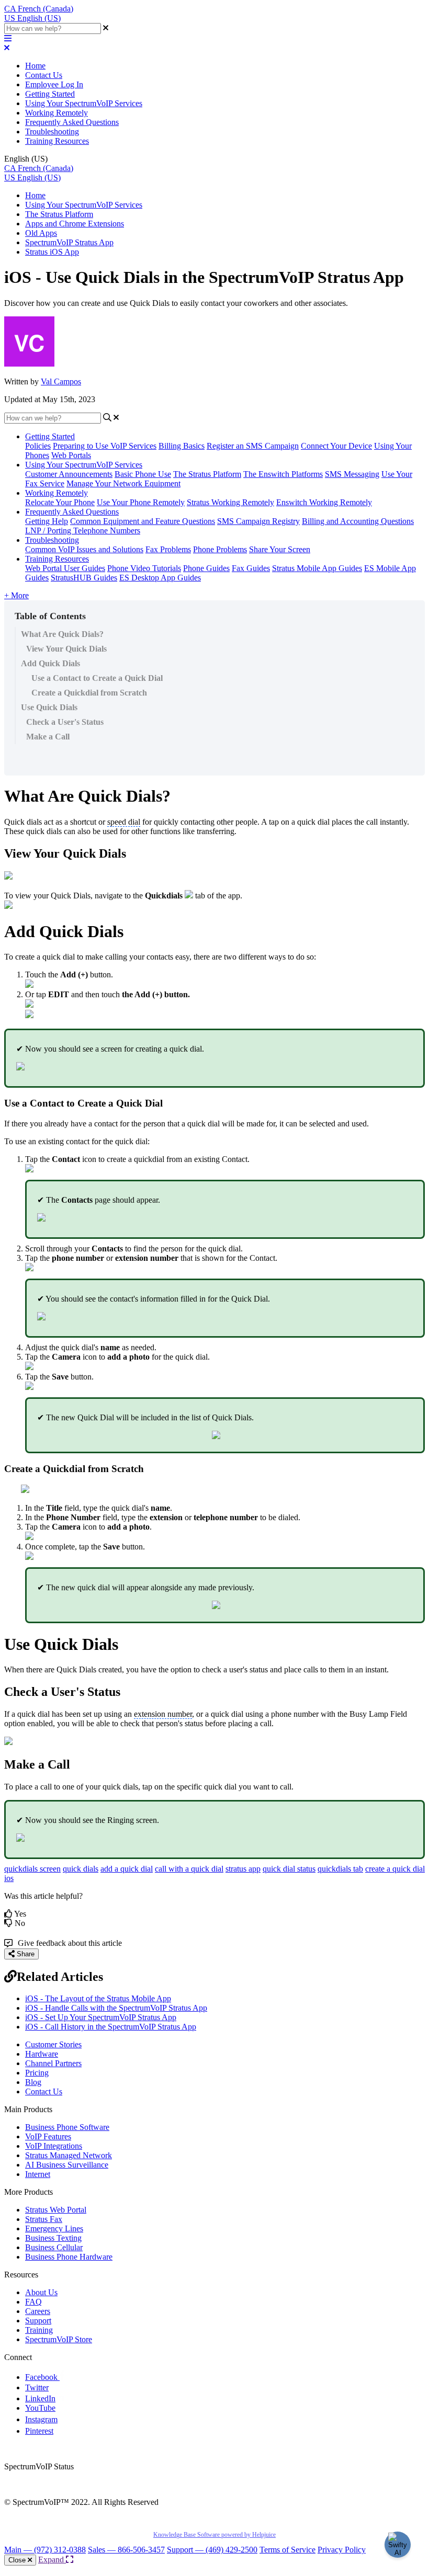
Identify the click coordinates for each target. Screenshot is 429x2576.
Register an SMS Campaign (253, 446)
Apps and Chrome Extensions (75, 224)
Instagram (41, 2419)
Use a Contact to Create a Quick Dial (97, 678)
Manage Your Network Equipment (123, 483)
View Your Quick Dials (66, 649)
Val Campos (61, 381)
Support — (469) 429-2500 (212, 2550)
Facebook (42, 2377)
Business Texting (53, 2238)
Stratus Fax (44, 2219)
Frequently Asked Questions (72, 122)
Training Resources (57, 141)
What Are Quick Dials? (62, 634)
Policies (38, 446)
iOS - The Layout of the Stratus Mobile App (98, 1998)
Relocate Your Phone (60, 502)
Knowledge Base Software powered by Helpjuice (214, 2535)
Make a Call (48, 737)
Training (39, 2330)
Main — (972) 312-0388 (45, 2550)
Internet (38, 2174)
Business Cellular (54, 2247)
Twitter (37, 2387)
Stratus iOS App (52, 252)
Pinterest (39, 2431)
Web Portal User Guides (65, 568)
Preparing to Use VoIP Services (105, 446)
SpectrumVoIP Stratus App (69, 242)
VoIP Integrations (54, 2146)
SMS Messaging (352, 474)
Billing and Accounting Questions (358, 521)
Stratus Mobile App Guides (317, 568)
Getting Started (50, 94)
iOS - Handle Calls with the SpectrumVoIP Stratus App (116, 2008)
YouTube (40, 2408)
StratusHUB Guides (84, 578)
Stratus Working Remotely (230, 502)
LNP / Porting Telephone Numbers (83, 531)
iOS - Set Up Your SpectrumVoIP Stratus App (101, 2017)
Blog (33, 2082)
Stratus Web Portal (56, 2210)
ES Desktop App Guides (160, 578)
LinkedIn (40, 2398)
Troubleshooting (52, 132)
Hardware (42, 2054)
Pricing (37, 2073)
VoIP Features (48, 2136)
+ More (16, 595)
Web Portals (71, 455)
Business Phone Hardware (69, 2257)
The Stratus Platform (59, 214)
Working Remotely (57, 113)
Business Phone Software (67, 2127)
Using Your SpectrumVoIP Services (84, 103)
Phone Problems (220, 549)
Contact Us (44, 75)
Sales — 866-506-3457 (126, 2550)
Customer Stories (53, 2044)
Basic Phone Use (143, 474)
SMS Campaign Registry (258, 521)
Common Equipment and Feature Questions (143, 521)
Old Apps (41, 233)
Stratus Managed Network (69, 2155)
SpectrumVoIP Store (59, 2339)
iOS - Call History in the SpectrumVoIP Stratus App (111, 2027)
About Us (41, 2292)
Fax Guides (251, 568)
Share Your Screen (280, 549)
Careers (38, 2311)
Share (25, 1954)
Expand (52, 2560)
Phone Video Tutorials (144, 568)
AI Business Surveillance (67, 2165)
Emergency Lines (54, 2229)
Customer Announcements (69, 474)
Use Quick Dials (49, 707)
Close (18, 2560)
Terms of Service (287, 2550)
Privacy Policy (342, 2550)
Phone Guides (206, 568)
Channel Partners (53, 2063)
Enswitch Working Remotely (324, 502)
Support (38, 2321)
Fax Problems (168, 549)
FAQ (33, 2302)
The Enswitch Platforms (283, 474)
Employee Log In (54, 84)
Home (35, 66)
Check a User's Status (65, 722)
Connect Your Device (336, 446)
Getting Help (47, 521)
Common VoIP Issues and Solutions (84, 549)
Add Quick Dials (50, 663)
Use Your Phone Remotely (141, 502)
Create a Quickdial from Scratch (89, 693)
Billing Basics (182, 446)
